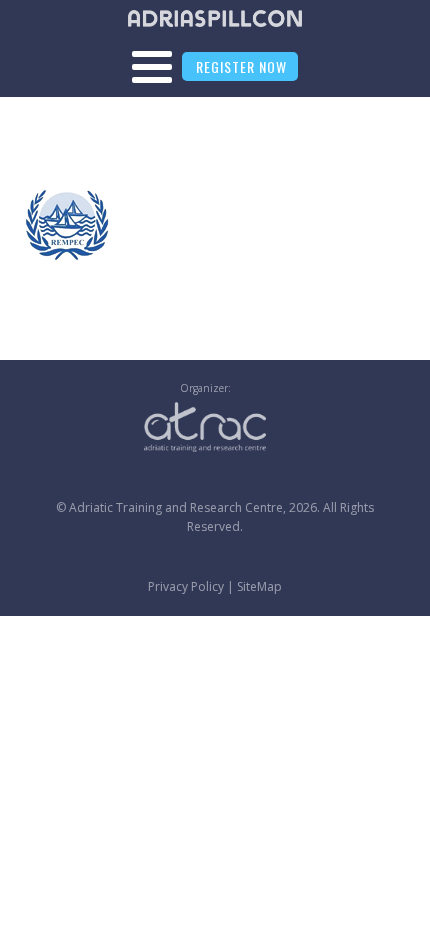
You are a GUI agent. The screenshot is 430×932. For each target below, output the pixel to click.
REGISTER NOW (241, 66)
